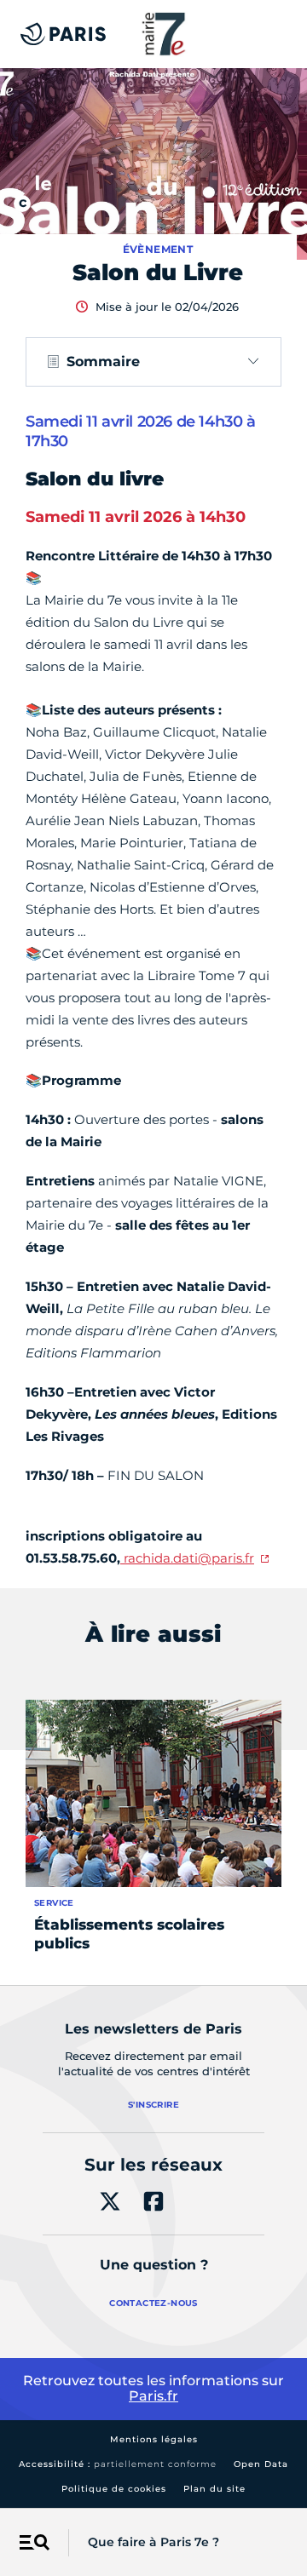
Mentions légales (154, 2439)
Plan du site (214, 2489)
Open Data (261, 2464)
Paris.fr (153, 2396)
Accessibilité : (118, 2464)
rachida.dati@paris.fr (187, 1558)
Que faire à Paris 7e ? (153, 2542)
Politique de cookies (114, 2489)
